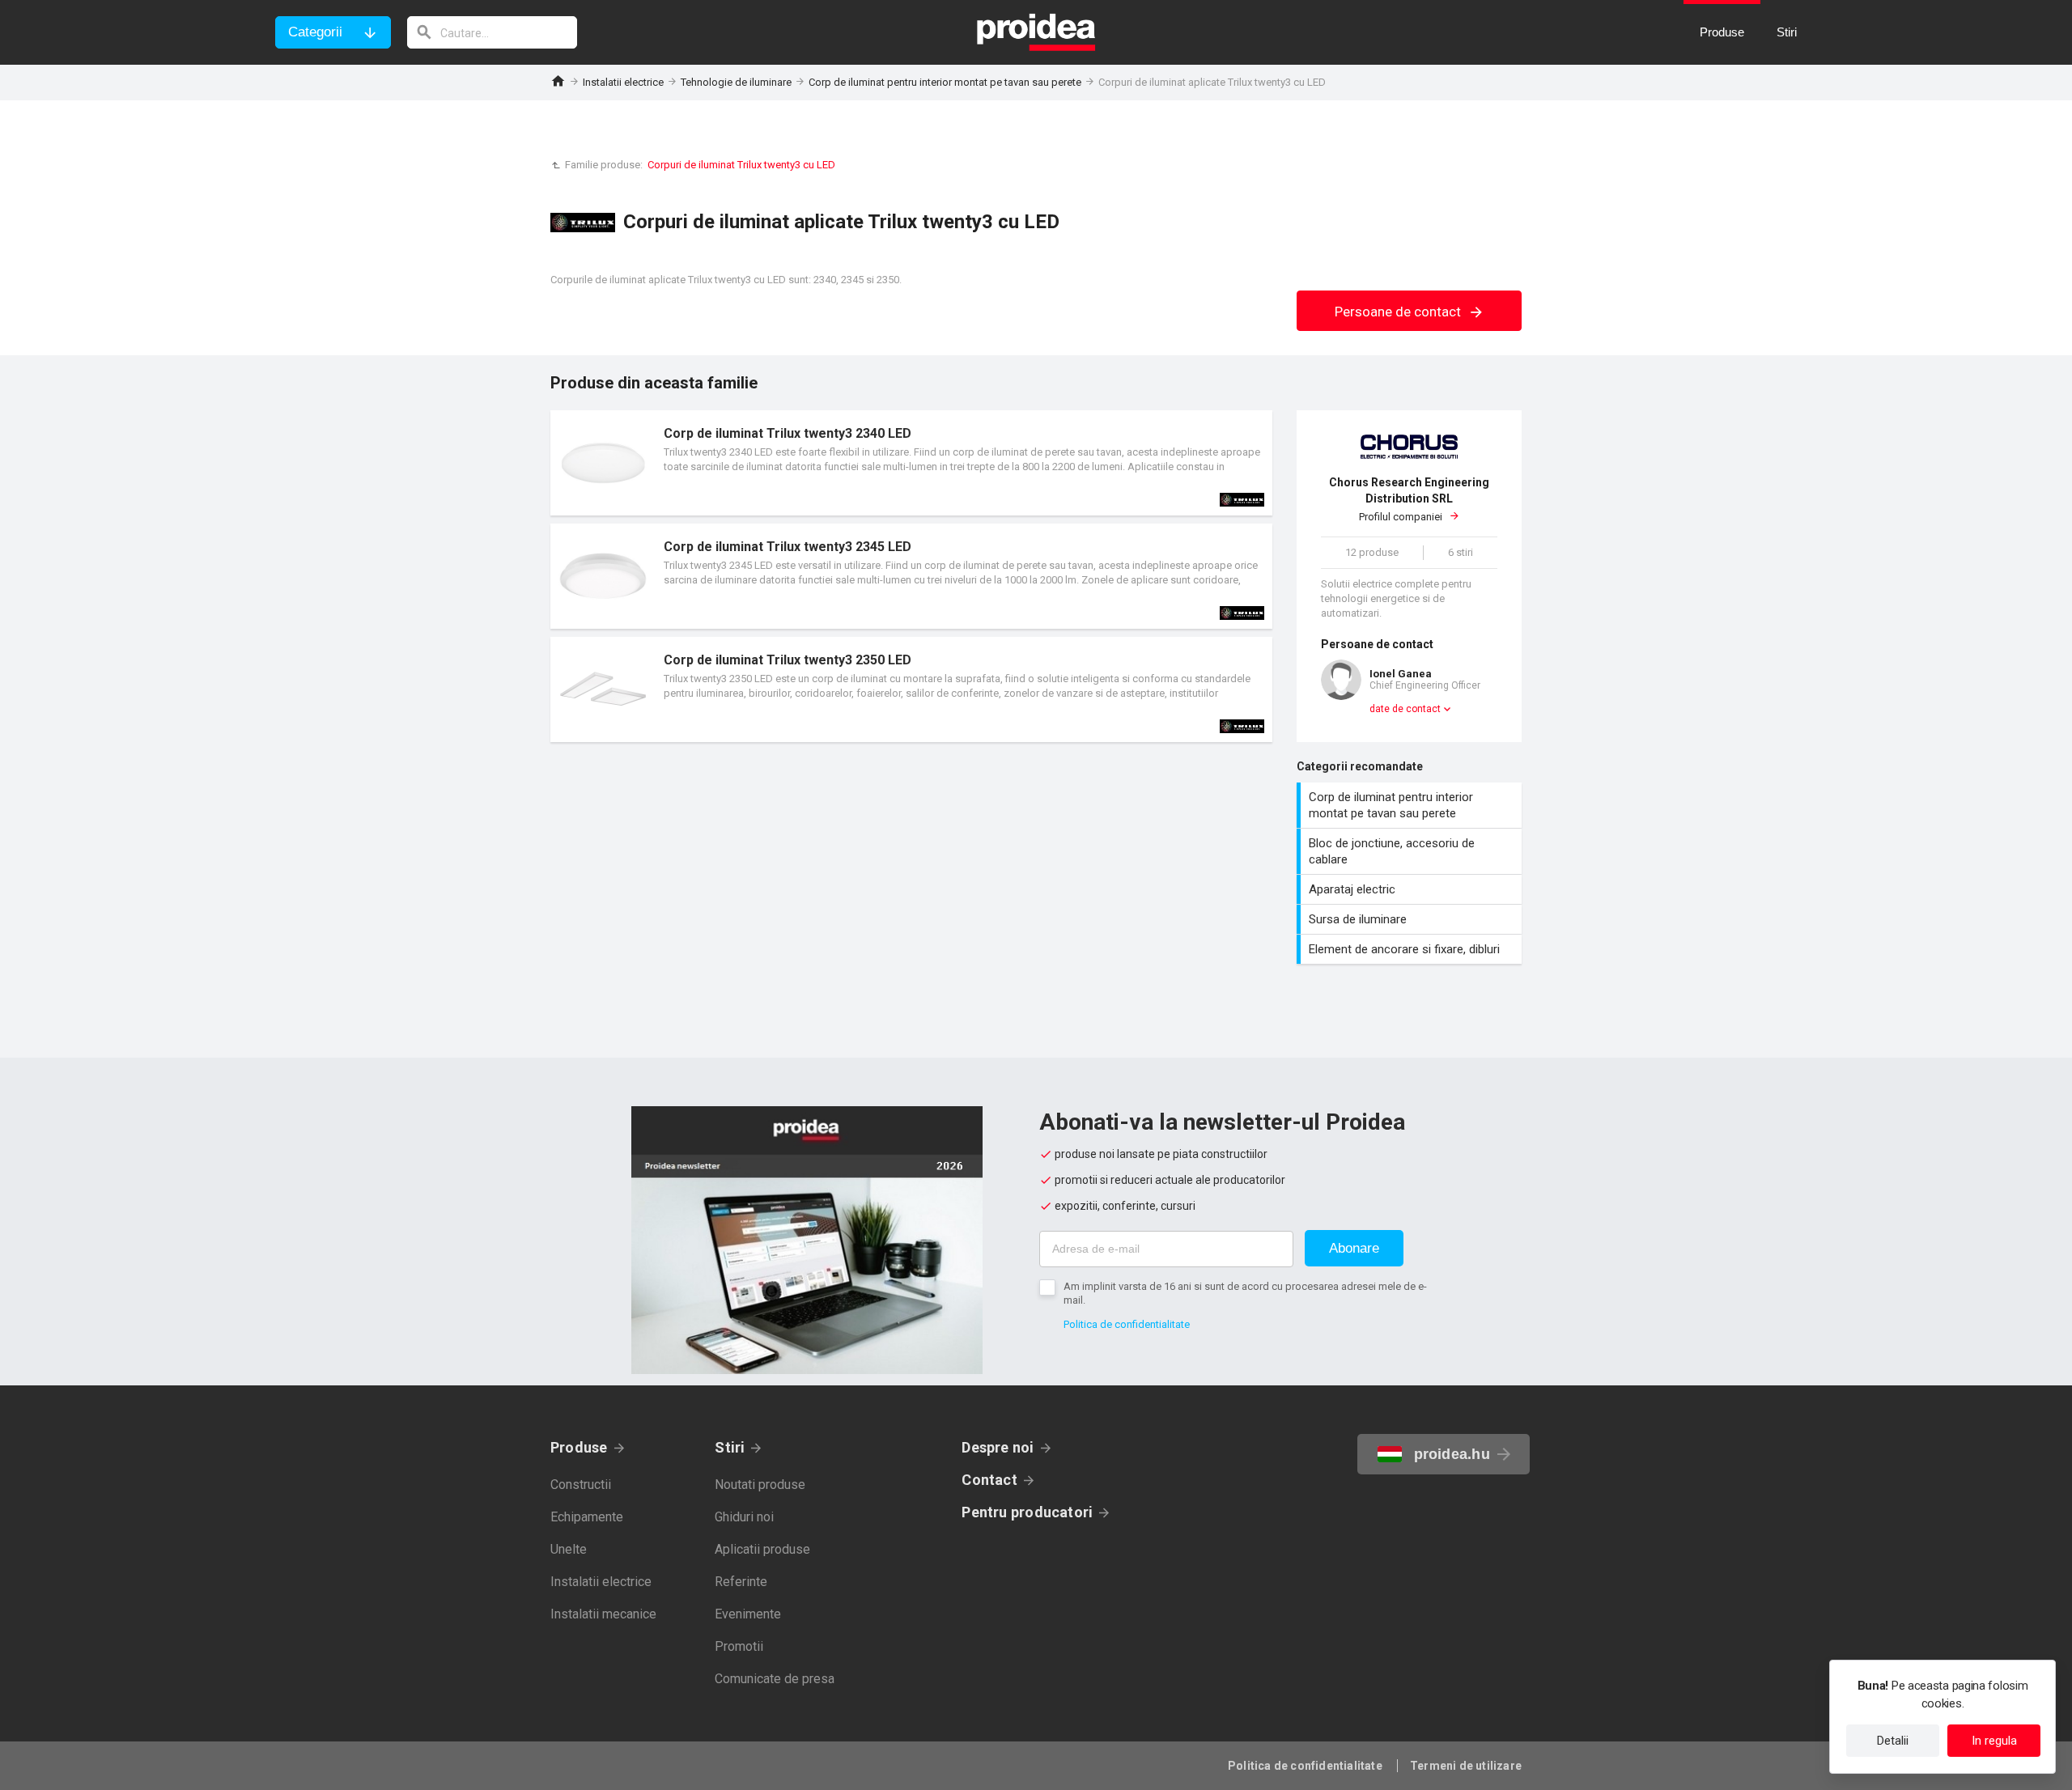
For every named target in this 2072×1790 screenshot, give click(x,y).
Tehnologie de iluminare (736, 82)
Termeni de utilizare (1466, 1766)
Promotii (739, 1646)
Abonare (1354, 1248)
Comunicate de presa (775, 1679)
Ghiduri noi (744, 1517)
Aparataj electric (1411, 889)
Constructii (581, 1485)
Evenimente (748, 1614)
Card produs (911, 463)
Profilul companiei (1409, 499)
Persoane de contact (1399, 312)
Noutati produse (760, 1485)
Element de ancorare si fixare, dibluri (1411, 949)
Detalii (1893, 1741)
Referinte (741, 1582)
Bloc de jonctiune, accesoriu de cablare (1411, 851)
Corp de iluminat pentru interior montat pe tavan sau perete (945, 82)
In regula (1994, 1741)
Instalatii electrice (623, 82)
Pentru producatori (1027, 1512)
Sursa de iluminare (1411, 919)
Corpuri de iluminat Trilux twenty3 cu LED (741, 165)
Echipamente (587, 1517)
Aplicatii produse (762, 1549)
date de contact (1405, 709)
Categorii (315, 32)
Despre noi (998, 1447)
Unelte (569, 1549)
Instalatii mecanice (603, 1614)
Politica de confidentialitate (1127, 1324)
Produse (579, 1447)
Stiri (730, 1447)
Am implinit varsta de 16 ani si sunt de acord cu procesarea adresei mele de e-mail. (1245, 1293)
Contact (989, 1480)
